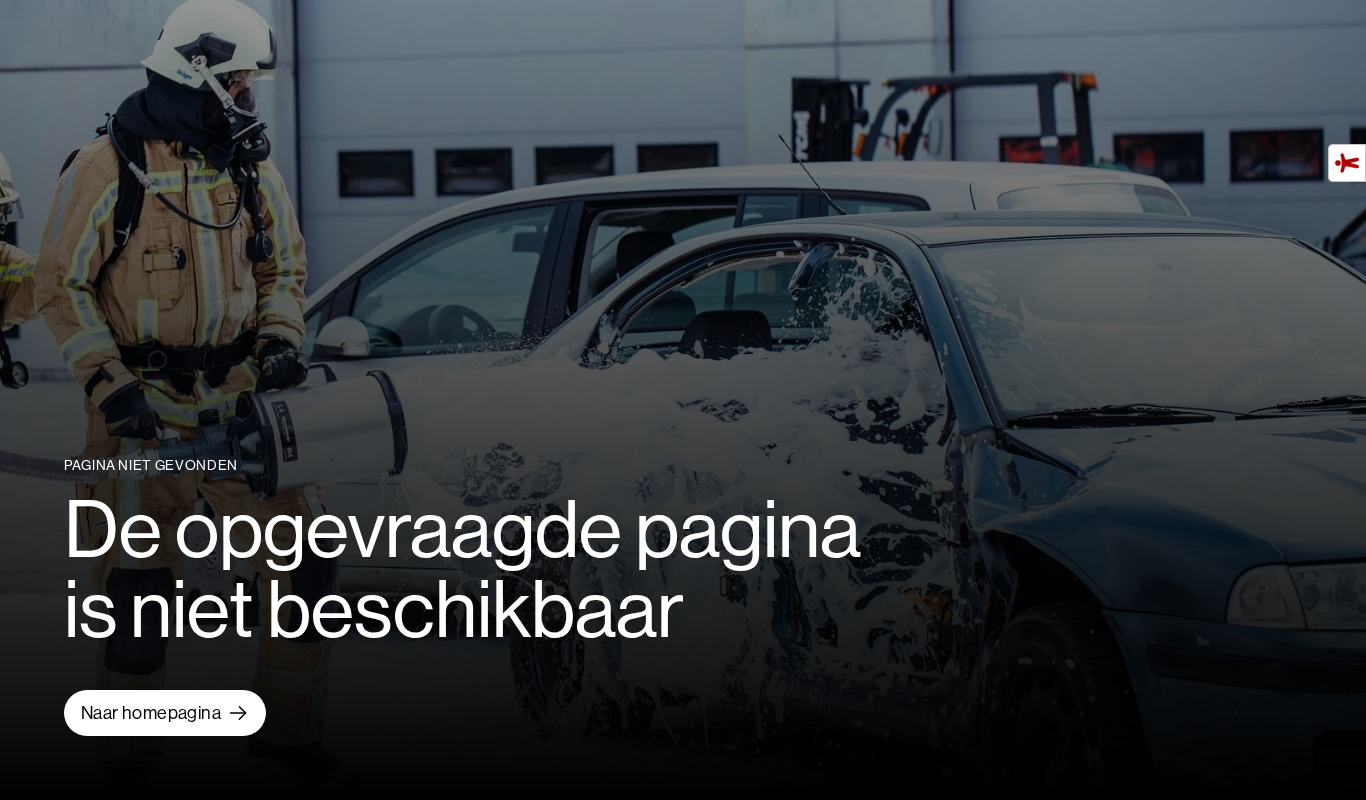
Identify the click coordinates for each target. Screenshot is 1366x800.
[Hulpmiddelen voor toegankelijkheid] (1347, 163)
